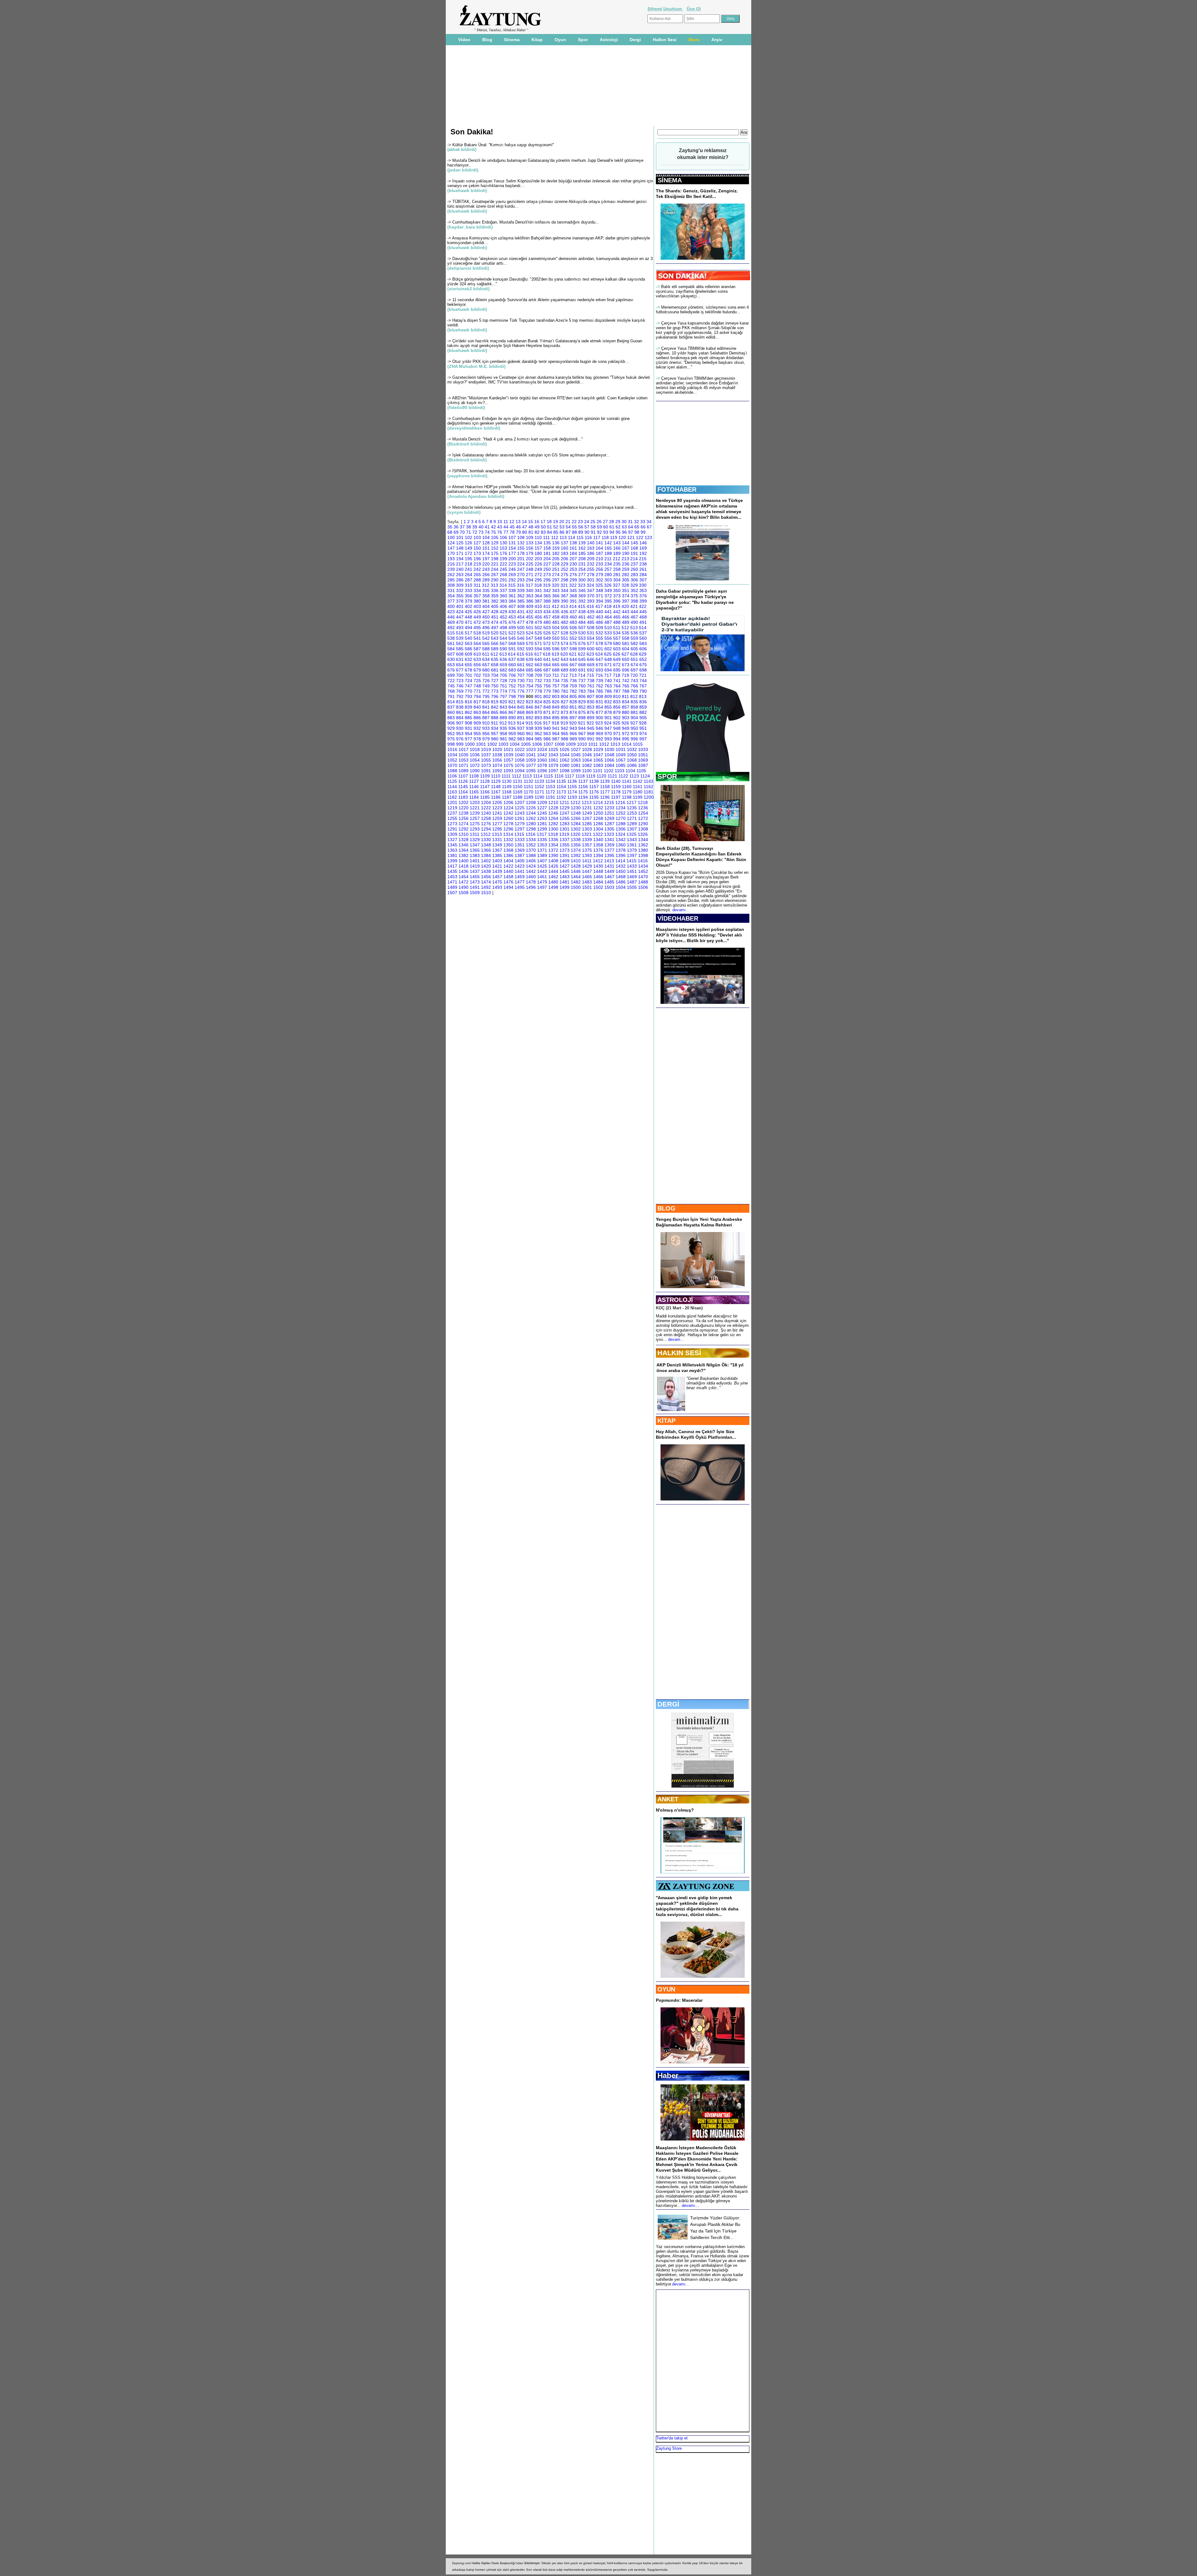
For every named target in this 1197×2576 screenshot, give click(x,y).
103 (477, 537)
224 (521, 564)
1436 (464, 871)
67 (649, 527)
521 (503, 633)
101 (460, 537)
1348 (486, 845)
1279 (520, 824)
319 (547, 585)
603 (617, 649)
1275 (475, 824)
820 (503, 702)
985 (538, 739)
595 (547, 649)
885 (469, 718)
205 (556, 559)
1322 (598, 834)
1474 (486, 882)
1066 (609, 760)
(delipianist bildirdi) (468, 268)
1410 (576, 861)
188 (608, 553)
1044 (565, 755)
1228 (553, 808)
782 (573, 691)
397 (626, 601)
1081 (576, 765)
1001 (481, 744)
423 (451, 612)
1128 (485, 781)
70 (462, 532)
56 (581, 527)
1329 (475, 840)
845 (521, 707)
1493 (497, 887)
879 (617, 712)
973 (634, 734)
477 (521, 622)
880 (626, 712)
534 (617, 633)
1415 (632, 861)
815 (460, 702)
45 (512, 527)
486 (599, 622)
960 (521, 734)
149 (469, 548)
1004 (515, 744)
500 (521, 628)
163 (591, 548)
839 (469, 707)
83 (543, 532)
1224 (508, 808)
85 (556, 532)
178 (521, 553)
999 (460, 744)
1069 (643, 760)
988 (565, 739)
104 (486, 537)
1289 (632, 824)
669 (591, 665)
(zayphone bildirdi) (467, 476)
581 (626, 643)
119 (614, 537)
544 (503, 638)
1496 (531, 887)
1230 (576, 808)
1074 (497, 765)
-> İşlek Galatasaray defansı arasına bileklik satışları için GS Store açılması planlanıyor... (529, 455)
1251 (609, 813)
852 (582, 707)
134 (538, 543)
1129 (496, 781)
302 (599, 580)
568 (512, 643)
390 (565, 601)
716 (599, 675)
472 (477, 622)
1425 (542, 866)
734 (556, 681)
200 (512, 559)
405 (495, 606)
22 (574, 522)
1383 (475, 855)
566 (495, 643)
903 (626, 718)
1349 (497, 845)
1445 (565, 871)
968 (591, 734)
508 (591, 628)
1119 (591, 776)
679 (477, 670)
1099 (576, 771)
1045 (576, 755)
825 (547, 702)
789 (634, 691)
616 (529, 654)
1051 (643, 755)
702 (477, 675)
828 (573, 702)
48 (531, 527)
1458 (508, 877)
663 (538, 665)
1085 (621, 765)
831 (599, 702)
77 (506, 532)
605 (634, 649)
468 (643, 617)
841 (486, 707)
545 (512, 638)
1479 (542, 882)
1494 (508, 887)
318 (538, 585)
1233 (609, 808)
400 (451, 606)
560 (643, 638)
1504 (621, 887)
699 (451, 675)
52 (556, 527)
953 (460, 734)
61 (612, 527)
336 (495, 590)
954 (469, 734)
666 (565, 665)
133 (530, 543)
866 (503, 712)
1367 (497, 850)
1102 (609, 771)
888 (495, 718)
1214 (598, 802)
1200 (649, 797)
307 (643, 580)
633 (477, 659)
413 (564, 606)
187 (599, 553)
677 (460, 670)
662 (530, 665)
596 (556, 649)
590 (503, 649)
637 (512, 659)
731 (530, 681)
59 (599, 527)
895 (556, 718)
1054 (475, 760)
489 (626, 622)
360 (503, 596)
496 (486, 628)
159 (556, 548)
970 (608, 734)
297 (556, 580)
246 (512, 569)
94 (612, 532)
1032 (632, 749)
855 (608, 707)
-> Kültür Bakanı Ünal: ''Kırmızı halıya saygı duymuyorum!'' (501, 145)
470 (460, 622)
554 (591, 638)
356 (469, 596)
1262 (531, 818)
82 (537, 532)
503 (547, 628)
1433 (632, 866)
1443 (542, 871)
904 (634, 718)
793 (469, 696)
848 (547, 707)
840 (477, 707)
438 (582, 612)
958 (503, 734)
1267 (587, 818)
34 (649, 522)
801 (538, 696)
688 (556, 670)
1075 (508, 765)
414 (573, 606)
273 (547, 575)
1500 (576, 887)
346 (582, 590)
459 (565, 617)
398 (634, 601)
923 (599, 723)
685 (530, 670)
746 (460, 686)
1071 (464, 765)
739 (599, 681)
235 (617, 564)
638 (521, 659)
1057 (508, 760)
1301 (565, 829)
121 (631, 537)
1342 (621, 840)
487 (608, 622)
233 (599, 564)
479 (538, 622)
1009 (571, 744)
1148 (496, 787)
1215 (609, 802)
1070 (452, 765)
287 (469, 580)
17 (543, 522)
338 (512, 590)
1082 (587, 765)
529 (573, 633)
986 (547, 739)
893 (538, 718)
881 (634, 712)
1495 (520, 887)
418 (608, 606)
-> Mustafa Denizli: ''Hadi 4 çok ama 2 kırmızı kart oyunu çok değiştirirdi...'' (515, 439)
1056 (497, 760)
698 (643, 670)
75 (493, 532)
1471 (452, 882)
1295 (497, 829)
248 (530, 569)
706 (512, 675)
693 (599, 670)
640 (538, 659)
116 (588, 537)
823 (530, 702)
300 (582, 580)
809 (608, 696)
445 (643, 612)
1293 (475, 829)
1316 (531, 834)
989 (573, 739)
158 (547, 548)
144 (626, 543)
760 (582, 686)
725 (477, 681)
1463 (565, 877)
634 (486, 659)
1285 (587, 824)
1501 (587, 887)
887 (486, 718)
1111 (506, 776)
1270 (621, 818)
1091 (486, 771)
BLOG (666, 1208)
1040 (520, 755)
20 (562, 522)
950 (634, 728)
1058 (520, 760)
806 (582, 696)
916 (538, 723)
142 (608, 543)
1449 (609, 871)
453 (512, 617)
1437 (475, 871)
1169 (518, 792)
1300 (553, 829)
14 (524, 522)
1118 (580, 776)
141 (599, 543)
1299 (542, 829)
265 (477, 575)
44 (506, 527)
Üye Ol (694, 9)
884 (460, 718)
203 (538, 559)
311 (477, 585)
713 (573, 675)
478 (530, 622)
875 (582, 712)
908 (469, 723)
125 (460, 543)
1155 (572, 787)
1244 (531, 813)
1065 (598, 760)
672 (617, 665)
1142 (638, 781)
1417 (452, 866)
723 (460, 681)
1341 (609, 840)
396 (617, 601)
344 (565, 590)
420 (625, 606)
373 (617, 596)
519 (486, 633)
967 (582, 734)
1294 (486, 829)
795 (486, 696)
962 (538, 734)
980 (495, 739)
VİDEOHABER (678, 918)
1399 (452, 861)
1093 (508, 771)
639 (530, 659)
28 (612, 522)
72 (475, 532)
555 (599, 638)
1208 (531, 802)
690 (573, 670)
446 (451, 617)
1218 (643, 802)
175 (495, 553)
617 (538, 654)
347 (591, 590)
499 (512, 628)
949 (626, 728)
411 (547, 606)
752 (512, 686)
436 (565, 612)
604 (626, 649)
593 (530, 649)
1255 (452, 818)
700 (460, 675)
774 (503, 691)
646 (591, 659)
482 (565, 622)
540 (469, 638)
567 (503, 643)
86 (562, 532)
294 (530, 580)
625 (608, 654)
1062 (565, 760)
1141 (627, 781)
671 (608, 665)
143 (617, 543)
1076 (520, 765)
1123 (634, 776)
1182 (452, 797)
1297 (520, 829)
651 (634, 659)
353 (643, 590)
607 (451, 654)
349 (608, 590)
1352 (531, 845)
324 (590, 585)
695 (617, 670)
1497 (542, 887)
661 (521, 665)
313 (494, 585)
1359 (609, 845)
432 (530, 612)
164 (599, 548)
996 (634, 739)
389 (556, 601)
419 (617, 606)
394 (599, 601)
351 (626, 590)
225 (530, 564)
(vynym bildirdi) (464, 512)
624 (599, 654)
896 (565, 718)
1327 (452, 840)
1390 (553, 855)
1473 (475, 882)
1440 (508, 871)
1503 (609, 887)
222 (503, 564)
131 (512, 543)
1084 (609, 765)
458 (556, 617)
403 (477, 606)
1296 (508, 829)
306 (634, 580)
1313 (497, 834)
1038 (497, 755)
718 (617, 675)
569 (521, 643)
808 (599, 696)
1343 (632, 840)
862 (469, 712)
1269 (609, 818)
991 (591, 739)
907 (460, 723)
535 (626, 633)
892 (530, 718)
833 (617, 702)
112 (555, 537)
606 (643, 649)
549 (547, 638)
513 (634, 628)
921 (582, 723)
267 (495, 575)
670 (599, 665)
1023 (531, 749)
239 (451, 569)
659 (503, 665)
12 (512, 522)
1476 (508, 882)
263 (460, 575)
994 (617, 739)
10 (500, 522)
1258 (486, 818)
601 (599, 649)
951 (643, 728)
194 (460, 559)
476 (512, 622)
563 (469, 643)
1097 (553, 771)
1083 (598, 765)
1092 (497, 771)
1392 (576, 855)
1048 (609, 755)
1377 (609, 850)
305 (626, 580)
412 (555, 606)
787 (617, 691)
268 (503, 575)
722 (451, 681)
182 (556, 553)
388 (547, 601)
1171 (539, 792)
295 (538, 580)
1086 (632, 765)
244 (495, 569)
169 (643, 548)
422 (643, 606)
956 (486, 734)
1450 (621, 871)
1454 (464, 877)
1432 (621, 866)
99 (643, 532)
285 (451, 580)
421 (634, 606)
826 (556, 702)
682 (503, 670)
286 (460, 580)
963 (547, 734)
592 (521, 649)
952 (451, 734)
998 (451, 744)
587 (477, 649)
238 (643, 564)
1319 (564, 834)
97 (631, 532)
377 (451, 601)
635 (495, 659)
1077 (531, 765)
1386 (508, 855)
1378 (621, 850)
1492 (486, 887)
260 (634, 569)
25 (593, 522)
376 (643, 596)
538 (451, 638)
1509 (475, 893)
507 (582, 628)
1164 (463, 792)
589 (495, 649)
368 (573, 596)
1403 (497, 861)
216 (451, 564)
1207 (520, 802)
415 (582, 606)
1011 (593, 744)
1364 (464, 850)
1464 (576, 877)
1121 (612, 776)
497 (495, 628)
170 (451, 553)
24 (587, 522)
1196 (605, 797)
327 (617, 585)
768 (451, 691)
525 (538, 633)
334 (477, 590)
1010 (582, 744)
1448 (598, 871)
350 (617, 590)
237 (634, 564)
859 (643, 707)
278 (591, 575)
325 (599, 585)
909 (477, 723)
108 (521, 537)
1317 (542, 834)
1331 (497, 840)
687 (547, 670)
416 (590, 606)
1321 (587, 834)
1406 (531, 861)
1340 (598, 840)
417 (599, 606)
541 (477, 638)
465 (617, 617)
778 (538, 691)
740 (608, 681)
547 (530, 638)
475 (503, 622)
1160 (627, 787)
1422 (508, 866)
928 (643, 723)
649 (617, 659)
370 (591, 596)
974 (643, 734)
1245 (542, 813)
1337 (565, 840)
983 (521, 739)
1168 (507, 792)
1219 (452, 808)
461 (582, 617)
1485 (609, 882)
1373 (565, 850)
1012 (604, 744)
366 (556, 596)
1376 (598, 850)
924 (608, 723)
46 (518, 527)
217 (460, 564)
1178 (616, 792)
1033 (643, 749)
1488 (643, 882)
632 (469, 659)
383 (503, 601)
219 (477, 564)
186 (591, 553)
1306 (621, 829)
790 (643, 691)
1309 (452, 834)
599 (582, 649)
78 (512, 532)
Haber (668, 2075)
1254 (643, 813)
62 (618, 527)
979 (486, 739)
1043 (553, 755)
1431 (609, 866)
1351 (520, 845)
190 (626, 553)
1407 (542, 861)
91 (593, 532)
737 (582, 681)
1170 (529, 792)
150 (477, 548)
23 (580, 522)
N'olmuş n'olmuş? (675, 1810)
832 (608, 702)
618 (547, 654)
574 (565, 643)
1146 (474, 787)
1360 (621, 845)
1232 (598, 808)
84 (550, 532)
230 (573, 564)
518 (477, 633)
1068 (632, 760)
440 (599, 612)
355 (460, 596)
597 (565, 649)
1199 (638, 797)
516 (460, 633)
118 (605, 537)
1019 (486, 749)
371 (599, 596)
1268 (598, 818)
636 (503, 659)
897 (573, 718)
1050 (632, 755)
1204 (486, 802)
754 (530, 686)
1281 (542, 824)
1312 (486, 834)
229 (565, 564)
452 (503, 617)
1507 (452, 893)
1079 (553, 765)
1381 (452, 855)
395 (608, 601)
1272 (643, 818)
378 (460, 601)
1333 (520, 840)
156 (530, 548)
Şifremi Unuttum (665, 9)
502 (538, 628)
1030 (609, 749)
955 (477, 734)
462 (591, 617)
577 (591, 643)
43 (500, 527)
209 (591, 559)
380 (477, 601)
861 (460, 712)
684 (521, 670)
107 (512, 537)
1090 (475, 771)
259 (626, 569)
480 (547, 622)
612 (494, 654)
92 (599, 532)
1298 (531, 829)
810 (617, 696)
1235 (632, 808)
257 (608, 569)
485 (591, 622)
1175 (583, 792)
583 (643, 643)
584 (451, 649)
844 (512, 707)
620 (564, 654)
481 (556, 622)
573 (556, 643)
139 (582, 543)
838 (460, 707)
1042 (542, 755)
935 (503, 728)
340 (530, 590)
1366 (486, 850)
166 (617, 548)
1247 (565, 813)
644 (573, 659)
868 (521, 712)
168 (634, 548)
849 (556, 707)
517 (469, 633)
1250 (598, 813)
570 (530, 643)
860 (451, 712)
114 (572, 537)
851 (573, 707)
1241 (497, 813)
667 (573, 665)
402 (469, 606)
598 (573, 649)
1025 (553, 749)
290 (495, 580)
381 (486, 601)
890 (512, 718)
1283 (565, 824)
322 (573, 585)
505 (565, 628)
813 (643, 696)
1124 (645, 776)
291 (503, 580)
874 (573, 712)
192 (643, 553)
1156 (583, 787)
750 (495, 686)
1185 (485, 797)
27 (605, 522)
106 (503, 537)
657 (486, 665)
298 (565, 580)
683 (512, 670)
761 (591, 686)
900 (599, 718)
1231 (587, 808)
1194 (583, 797)
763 (608, 686)
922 (590, 723)
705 (503, 675)
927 (634, 723)
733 (547, 681)
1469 (632, 877)
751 (503, 686)
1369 (520, 850)
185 (582, 553)
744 (643, 681)
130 (503, 543)
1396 (621, 855)
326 (608, 585)
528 (565, 633)
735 (565, 681)
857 (626, 707)
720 (634, 675)
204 (547, 559)
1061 (553, 760)
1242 (508, 813)
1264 (553, 818)
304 (617, 580)
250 (547, 569)
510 (608, 628)
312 (486, 585)
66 (643, 527)
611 (486, 654)
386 (530, 601)
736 (573, 681)
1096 (542, 771)
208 (582, 559)
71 (469, 532)
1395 (609, 855)
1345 (452, 845)
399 (643, 601)
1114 (538, 776)
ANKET (668, 1799)
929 (451, 728)
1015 (638, 744)
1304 (598, 829)
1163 (452, 792)
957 (495, 734)
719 (625, 675)
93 (606, 532)
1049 (621, 755)
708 (530, 675)
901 (608, 718)
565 (486, 643)
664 (547, 665)
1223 (497, 808)
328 (625, 585)
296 (547, 580)
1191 (550, 797)
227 (547, 564)
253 (573, 569)
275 (565, 575)
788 (626, 691)
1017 (464, 749)
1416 (643, 861)
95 (618, 532)
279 (599, 575)
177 (512, 553)
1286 (598, 824)
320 (555, 585)
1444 (553, 871)
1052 (452, 760)
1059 (531, 760)
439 (591, 612)
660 (512, 665)
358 (486, 596)
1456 (486, 877)
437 (573, 612)
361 (512, 596)
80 (525, 532)
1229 (565, 808)
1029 (598, 749)
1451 (632, 871)
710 (547, 675)
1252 (621, 813)
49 (537, 527)
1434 (643, 866)
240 (460, 569)
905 (643, 718)
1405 (520, 861)
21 (568, 522)
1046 (587, 755)
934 (495, 728)
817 (477, 702)
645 (582, 659)
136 (556, 543)
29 (618, 522)
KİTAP (666, 1421)
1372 (553, 850)
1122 (623, 776)
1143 (649, 781)
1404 (508, 861)
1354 (553, 845)
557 (617, 638)
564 (477, 643)
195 (469, 559)
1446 (576, 871)
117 (597, 537)
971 (617, 734)
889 (503, 718)
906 (451, 723)
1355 (565, 845)
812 (634, 696)
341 (538, 590)
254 (582, 569)
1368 (508, 850)
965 (565, 734)
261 (643, 569)
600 (591, 649)
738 (591, 681)
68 (450, 532)
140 (591, 543)
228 (556, 564)
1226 (531, 808)
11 (506, 522)
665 (556, 665)
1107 (463, 776)
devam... (676, 1339)
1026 (565, 749)
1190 (539, 797)
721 (643, 675)
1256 (464, 818)
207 (573, 559)
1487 (632, 882)
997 (643, 739)
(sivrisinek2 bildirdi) (469, 289)
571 (538, 643)
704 (495, 675)
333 (469, 590)
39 (475, 527)
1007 (548, 744)
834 (626, 702)
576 (582, 643)
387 (538, 601)
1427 (565, 866)
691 (582, 670)
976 (460, 739)
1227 (542, 808)
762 (599, 686)
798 (512, 696)
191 (634, 553)
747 (469, 686)
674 (634, 665)
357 (477, 596)
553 (582, 638)
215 (643, 559)
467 (634, 617)
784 (591, 691)
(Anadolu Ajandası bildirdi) (476, 496)
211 (608, 559)
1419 (475, 866)
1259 (497, 818)
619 (555, 654)
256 (599, 569)
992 (599, 739)
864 (486, 712)
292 (512, 580)
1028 (587, 749)
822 (521, 702)
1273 (452, 824)
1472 (464, 882)
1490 (464, 887)
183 (565, 553)
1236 (643, 808)
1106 (452, 776)
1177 (605, 792)
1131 (518, 781)
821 (512, 702)
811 (625, 696)
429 (503, 612)
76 (500, 532)
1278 (508, 824)
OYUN (666, 1989)
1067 (621, 760)
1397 (632, 855)
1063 (576, 760)
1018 (475, 749)
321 (564, 585)
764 (617, 686)
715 (590, 675)
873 (565, 712)
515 (451, 633)
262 (451, 575)
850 (565, 707)
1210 (553, 802)
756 (547, 686)
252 (565, 569)
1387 (520, 855)
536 (634, 633)
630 (451, 659)
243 (486, 569)
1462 (553, 877)
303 (608, 580)
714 (582, 675)
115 (580, 537)
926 (625, 723)
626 (617, 654)
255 (591, 569)
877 (599, 712)
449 (477, 617)
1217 (632, 802)
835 (634, 702)
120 (622, 537)
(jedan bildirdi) (463, 170)
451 (495, 617)
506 (573, 628)
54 (568, 527)
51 (550, 527)
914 (521, 723)
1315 (519, 834)
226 (538, 564)
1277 (497, 824)
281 (617, 575)
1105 (641, 771)
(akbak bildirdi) (462, 149)
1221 (475, 808)
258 (617, 569)
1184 (474, 797)
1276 (486, 824)
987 (556, 739)
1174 (572, 792)
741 (617, 681)
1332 (508, 840)
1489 (452, 887)
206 (565, 559)
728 (503, 681)
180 (538, 553)
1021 (508, 749)
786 (608, 691)
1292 (464, 829)
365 (547, 596)
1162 (649, 787)
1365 (475, 850)
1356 (576, 845)
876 (591, 712)
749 (486, 686)
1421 (497, 866)
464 (608, 617)
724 (469, 681)
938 (530, 728)
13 (518, 522)
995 (626, 739)
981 (503, 739)
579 (608, 643)
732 (538, 681)
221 (495, 564)
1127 (474, 781)
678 (469, 670)
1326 (643, 834)
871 (547, 712)
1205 (497, 802)
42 (493, 527)
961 (530, 734)
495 (477, 628)
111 (546, 537)
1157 (594, 787)
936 (512, 728)
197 (486, 559)
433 (538, 612)
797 (503, 696)
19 (555, 522)
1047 (598, 755)
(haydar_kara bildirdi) (470, 227)
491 (643, 622)
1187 (507, 797)
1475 (497, 882)
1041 (531, 755)
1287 (609, 824)
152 (495, 548)
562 (460, 643)
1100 (587, 771)
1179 (627, 792)
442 (617, 612)
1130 (507, 781)
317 (529, 585)
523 (521, 633)
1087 (643, 765)
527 (556, 633)
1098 (565, 771)
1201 (452, 802)
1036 (475, 755)
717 (608, 675)
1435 (452, 871)
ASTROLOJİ (675, 1300)
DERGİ (668, 1704)
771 (477, 691)
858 (634, 707)
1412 (598, 861)
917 (547, 723)
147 (451, 548)
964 (556, 734)
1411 (587, 861)
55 (574, 527)
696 (626, 670)
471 (469, 622)
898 (582, 718)
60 (606, 527)
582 (634, 643)
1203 (475, 802)
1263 (542, 818)
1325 (632, 834)
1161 (638, 787)
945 (591, 728)
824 (538, 702)
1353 (542, 845)
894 (547, 718)
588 (486, 649)
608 (460, 654)
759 (573, 686)
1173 (561, 792)
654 (460, 665)
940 (547, 728)
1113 (527, 776)
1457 (497, 877)
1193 (572, 797)
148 (460, 548)
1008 (560, 744)
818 (486, 702)
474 (495, 622)
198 (495, 559)
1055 (486, 760)
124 (451, 543)
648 (608, 659)
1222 (486, 808)
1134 (550, 781)
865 (495, 712)
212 (617, 559)
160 (565, 548)
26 (599, 522)
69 (456, 532)
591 (512, 649)
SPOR (667, 776)
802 (547, 696)
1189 (529, 797)
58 (593, 527)
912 (503, 723)
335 (486, 590)
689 (565, 670)
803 (556, 696)
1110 (496, 776)
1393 (587, 855)
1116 (559, 776)
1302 (576, 829)
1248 (576, 813)
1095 (531, 771)
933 (486, 728)
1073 (486, 765)
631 (460, 659)
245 (503, 569)
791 (451, 696)
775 (512, 691)
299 (573, 580)
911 (495, 723)
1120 (601, 776)
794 (477, 696)
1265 (565, 818)
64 (631, 527)
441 (608, 612)
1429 (587, 866)
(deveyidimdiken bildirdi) (474, 428)
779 (547, 691)
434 (547, 612)
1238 (464, 813)
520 (495, 633)
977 (469, 739)
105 (495, 537)
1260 (508, 818)
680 (486, 670)
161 (573, 548)
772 (486, 691)
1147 (485, 787)
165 (608, 548)
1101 (598, 771)
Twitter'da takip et (672, 2438)
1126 (463, 781)
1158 (605, 787)
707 (521, 675)
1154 (561, 787)
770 (469, 691)
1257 (475, 818)
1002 (492, 744)
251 (556, 569)
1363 (452, 850)
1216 (620, 802)
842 (495, 707)
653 (451, 665)
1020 (497, 749)
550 (556, 638)
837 (451, 707)
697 (634, 670)
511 (617, 628)
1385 (497, 855)
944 (582, 728)
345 (573, 590)
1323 (609, 834)
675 (643, 665)
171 (460, 553)
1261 (520, 818)
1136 (572, 781)
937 (521, 728)
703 (486, 675)
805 (573, 696)
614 (512, 654)
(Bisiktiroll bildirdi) (467, 444)
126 (469, 543)
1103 (620, 771)
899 (591, 718)
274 (556, 575)
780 (556, 691)
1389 (542, 855)
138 (573, 543)
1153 (550, 787)
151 (486, 548)
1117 (570, 776)
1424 (531, 866)
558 (626, 638)
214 (634, 559)
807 (591, 696)
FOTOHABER (677, 489)
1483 (587, 882)
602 (608, 649)
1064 (587, 760)
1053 (464, 760)
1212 (575, 802)
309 (460, 585)
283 (634, 575)
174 (486, 553)
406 (503, 606)
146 (643, 543)
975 (451, 739)
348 (599, 590)
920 (573, 723)
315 (512, 585)
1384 (486, 855)
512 (625, 628)
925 (617, 723)
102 (469, 537)
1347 (475, 845)
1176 (594, 792)
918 (555, 723)
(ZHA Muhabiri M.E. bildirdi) (476, 366)
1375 (587, 850)
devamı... (681, 910)
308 (451, 585)
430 (512, 612)
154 (512, 548)
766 (634, 686)
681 (495, 670)
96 (624, 532)
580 (617, 643)
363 (530, 596)
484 (582, 622)
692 (591, 670)
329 (634, 585)
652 (643, 659)
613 (503, 654)
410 (538, 606)
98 (637, 532)
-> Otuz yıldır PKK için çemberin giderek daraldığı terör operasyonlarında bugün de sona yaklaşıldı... (538, 361)
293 (521, 580)
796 (495, 696)
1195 (594, 797)
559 (634, 638)
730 (521, 681)
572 (547, 643)
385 (521, 601)
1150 (518, 787)
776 (521, 691)
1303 (587, 829)
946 (599, 728)
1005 (526, 744)
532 (599, 633)
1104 (630, 771)
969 (599, 734)
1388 (531, 855)
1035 (464, 755)
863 (477, 712)
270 (521, 575)
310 (469, 585)
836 (643, 702)
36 (456, 527)
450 (486, 617)
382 (495, 601)
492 (451, 628)
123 (648, 537)
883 (451, 718)
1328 (464, 840)
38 (469, 527)
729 (512, 681)
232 (591, 564)
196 (477, 559)
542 (486, 638)
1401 (475, 861)
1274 (464, 824)
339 (521, 590)
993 (608, 739)
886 (477, 718)
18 (549, 522)
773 (495, 691)
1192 (561, 797)
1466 (598, 877)
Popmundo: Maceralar (679, 2000)
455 (530, 617)
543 (495, 638)
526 (547, 633)
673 (626, 665)
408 (521, 606)
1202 (464, 802)
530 (582, 633)
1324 (620, 834)
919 (564, 723)
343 (556, 590)
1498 (553, 887)
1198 (627, 797)
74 (487, 532)
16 (537, 522)
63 (624, 527)
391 (573, 601)
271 (530, 575)
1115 (548, 776)
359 (495, 596)
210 (599, 559)
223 (512, 564)
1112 (517, 776)
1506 (643, 887)
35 (450, 527)
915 (529, 723)
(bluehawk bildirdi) (467, 190)
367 (565, 596)
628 (634, 654)
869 (530, 712)
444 (634, 612)
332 (460, 590)
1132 (529, 781)
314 (503, 585)
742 (626, 681)
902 (617, 718)
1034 (452, 755)
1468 (621, 877)
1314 (508, 834)
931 (469, 728)
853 (591, 707)
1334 (531, 840)
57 (587, 527)
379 (469, 601)
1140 (616, 781)
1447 (587, 871)
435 (556, 612)
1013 (615, 744)
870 (538, 712)
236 (626, 564)
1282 (553, 824)
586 (469, 649)
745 (451, 686)
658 (495, 665)
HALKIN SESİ (679, 1353)
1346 (464, 845)
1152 (539, 787)
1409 (565, 861)
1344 (643, 840)
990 (582, 739)
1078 (542, 765)
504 (556, 628)
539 (460, 638)
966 (573, 734)
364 (538, 596)
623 (590, 654)
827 (565, 702)
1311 (475, 834)
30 (624, 522)
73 (481, 532)
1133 (539, 781)
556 (608, 638)
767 (643, 686)
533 (608, 633)
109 (530, 537)
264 (469, 575)
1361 (632, 845)
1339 (587, 840)
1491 (475, 887)
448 (469, 617)
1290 (643, 824)
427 (486, 612)
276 (573, 575)
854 (599, 707)
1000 (470, 744)
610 (477, 654)
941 (556, 728)
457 (547, 617)
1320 (575, 834)
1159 (616, 787)
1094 (520, 771)
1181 (649, 792)
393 (591, 601)
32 (637, 522)
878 (608, 712)
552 (573, 638)
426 (477, 612)
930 (460, 728)
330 (643, 585)
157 (538, 548)
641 (547, 659)
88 (574, 532)
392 (582, 601)
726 (486, 681)
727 (495, 681)
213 (625, 559)
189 (617, 553)
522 (512, 633)
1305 (609, 829)
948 (617, 728)
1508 (464, 893)
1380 (643, 850)
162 (582, 548)
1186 (496, 797)
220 (486, 564)
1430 (598, 866)
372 (608, 596)
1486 (621, 882)
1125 (452, 781)
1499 (565, 887)
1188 (518, 797)
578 (599, 643)
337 (503, 590)
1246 (553, 813)
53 (562, 527)
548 (538, 638)
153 (503, 548)
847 (538, 707)
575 (573, 643)
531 (591, 633)
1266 (576, 818)
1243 (520, 813)
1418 (464, 866)
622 (582, 654)
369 (582, 596)
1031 (621, 749)
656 (477, 665)
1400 (464, 861)
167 (626, 548)
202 (530, 559)
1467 (609, 877)
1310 (464, 834)
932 (477, 728)
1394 (598, 855)
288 (477, 580)
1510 (486, 893)
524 (530, 633)
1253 (632, 813)
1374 (576, 850)
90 (587, 532)
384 (512, 601)
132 (521, 543)
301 (591, 580)
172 (469, 553)
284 (643, 575)
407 (512, 606)
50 (543, 527)
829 (582, 702)
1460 (531, 877)
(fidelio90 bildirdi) (466, 407)
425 (469, 612)
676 (451, 670)
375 (634, 596)
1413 (609, 861)
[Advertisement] (420, 118)
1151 (529, 787)
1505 (632, 887)
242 (477, 569)
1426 (553, 866)
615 (521, 654)
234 (608, 564)
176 (503, 553)
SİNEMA (670, 180)
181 (547, 553)
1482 (576, 882)
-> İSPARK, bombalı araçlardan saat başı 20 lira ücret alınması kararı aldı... (516, 471)
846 (530, 707)
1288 (621, 824)
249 (538, 569)
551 (565, 638)
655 (469, 665)
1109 (485, 776)
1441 (520, 871)
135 (547, 543)
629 (643, 654)
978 (477, 739)
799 (521, 696)
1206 (508, 802)
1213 (587, 802)
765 (626, 686)
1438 (486, 871)
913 (512, 723)
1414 (620, 861)
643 (565, 659)
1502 (598, 887)
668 (582, 665)
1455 (475, 877)
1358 (598, 845)
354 (451, 596)
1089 (464, 771)
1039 (508, 755)
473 (486, 622)
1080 (565, 765)
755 (538, 686)
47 (525, 527)
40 (481, 527)
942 (565, 728)
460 (573, 617)
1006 (537, 744)
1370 (531, 850)
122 (640, 537)
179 (530, 553)
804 (565, 696)
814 (451, 702)
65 (637, 527)
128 (486, 543)
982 (512, 739)
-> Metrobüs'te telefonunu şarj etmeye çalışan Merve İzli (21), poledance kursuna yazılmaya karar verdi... (542, 507)
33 (643, 522)
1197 (616, 797)
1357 (587, 845)
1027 (576, 749)
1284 (576, 824)
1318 (553, 834)
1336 (553, 840)
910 (486, 723)
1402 (486, 861)
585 (460, 649)
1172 (550, 792)
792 (460, 696)
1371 (542, 850)
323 (582, 585)
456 (538, 617)
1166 (485, 792)
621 (573, 654)
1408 (553, 861)
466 (626, 617)
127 (477, 543)
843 (503, 707)
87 (568, 532)
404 (486, 606)
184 (573, 553)
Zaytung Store (669, 2448)
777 (530, 691)
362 (521, 596)
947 (608, 728)
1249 (587, 813)
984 (530, 739)
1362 (643, 845)
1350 (508, 845)
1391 (565, 855)
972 (626, 734)
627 (625, 654)
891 (521, 718)
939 (538, 728)
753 (521, 686)
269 (512, 575)
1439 (497, 871)
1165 (474, 792)
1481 (565, 882)
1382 (464, 855)
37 (462, 527)
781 (565, 691)
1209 (542, 802)
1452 (643, 871)
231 (582, 564)
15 (531, 522)
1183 (463, 797)
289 (486, 580)
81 (531, 532)
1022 (520, 749)
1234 (621, 808)
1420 (486, 866)
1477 (520, 882)
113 (563, 537)
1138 (594, 781)
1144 (452, 787)
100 (451, 537)
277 (582, 575)
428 (495, 612)
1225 (520, 808)
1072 (475, 765)
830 (591, 702)
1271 (632, 818)
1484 (598, 882)
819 (495, 702)
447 (460, 617)
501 (530, 628)
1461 (542, 877)
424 (460, 612)
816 (469, 702)
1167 (496, 792)
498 (503, 628)
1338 (576, 840)
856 (617, 707)
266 (486, 575)
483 (573, 622)
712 (564, 675)
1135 (561, 781)
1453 (452, 877)
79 (518, 532)
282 (626, 575)
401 (460, 606)
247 (521, 569)
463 (599, 617)
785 (599, 691)
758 (565, 686)
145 (634, 543)
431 (521, 612)
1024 (542, 749)
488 (617, 622)
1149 (507, 787)
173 (477, 553)
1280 (531, 824)
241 (469, 569)
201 (521, 559)
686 (538, 670)
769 (460, 691)
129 (495, 543)
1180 (638, 792)
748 (477, 686)
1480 (553, 882)
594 (538, 649)
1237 (452, 813)
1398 (643, 855)
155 (521, 548)
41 (487, 527)
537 (643, 633)
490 (634, 622)
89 (581, 532)
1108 (474, 776)
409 (530, 606)
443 (626, 612)
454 (521, 617)
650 (626, 659)
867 (512, 712)
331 (451, 590)
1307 (632, 829)
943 (573, 728)
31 (630, 522)
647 (599, 659)
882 (643, 712)
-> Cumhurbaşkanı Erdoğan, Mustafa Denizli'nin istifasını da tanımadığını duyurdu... (523, 222)
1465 (587, 877)
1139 (605, 781)
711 (556, 675)
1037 (486, 755)
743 (634, 681)
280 (608, 575)
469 (451, 622)
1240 (486, 813)
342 (547, 590)
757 (556, 686)
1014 (627, 744)
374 (626, 596)
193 (451, 559)
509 (599, 628)
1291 (452, 829)
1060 (542, 760)
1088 (452, 771)
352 (634, 590)
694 (608, 670)
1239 (475, 813)
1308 (643, 829)
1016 (452, 749)
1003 (503, 744)
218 (469, 564)
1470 (643, 877)
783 (582, 691)
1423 (520, 866)
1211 (564, 802)
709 (538, 675)
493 (460, 628)
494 (469, 628)
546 (521, 638)
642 (556, 659)
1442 (531, 871)
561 (451, 643)
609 (469, 654)
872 (556, 712)
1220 (464, 808)
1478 (531, 882)
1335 (542, 840)
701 (469, 675)
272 (538, 575)
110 (538, 537)
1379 (632, 850)
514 (643, 628)
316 (521, 585)
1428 (576, 866)
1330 (486, 840)
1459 (520, 877)
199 (503, 559)
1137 (583, 781)
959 (512, 734)
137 (565, 543)
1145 (463, 787)
